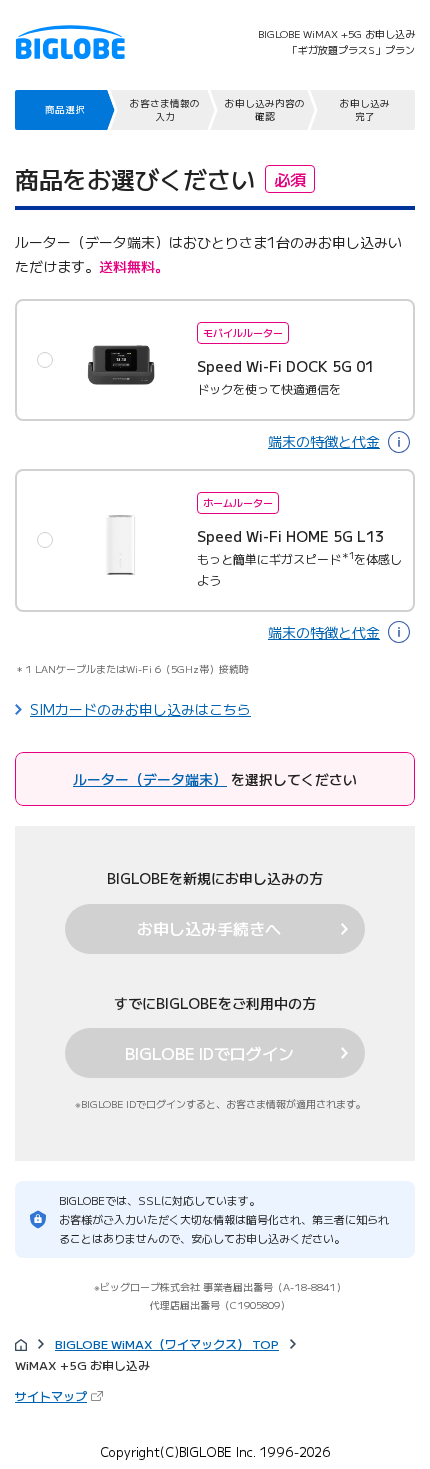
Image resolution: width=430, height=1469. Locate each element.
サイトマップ (61, 1395)
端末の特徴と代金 (324, 441)
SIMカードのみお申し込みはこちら (140, 709)
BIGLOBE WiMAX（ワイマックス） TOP (167, 1343)
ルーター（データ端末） (150, 779)
